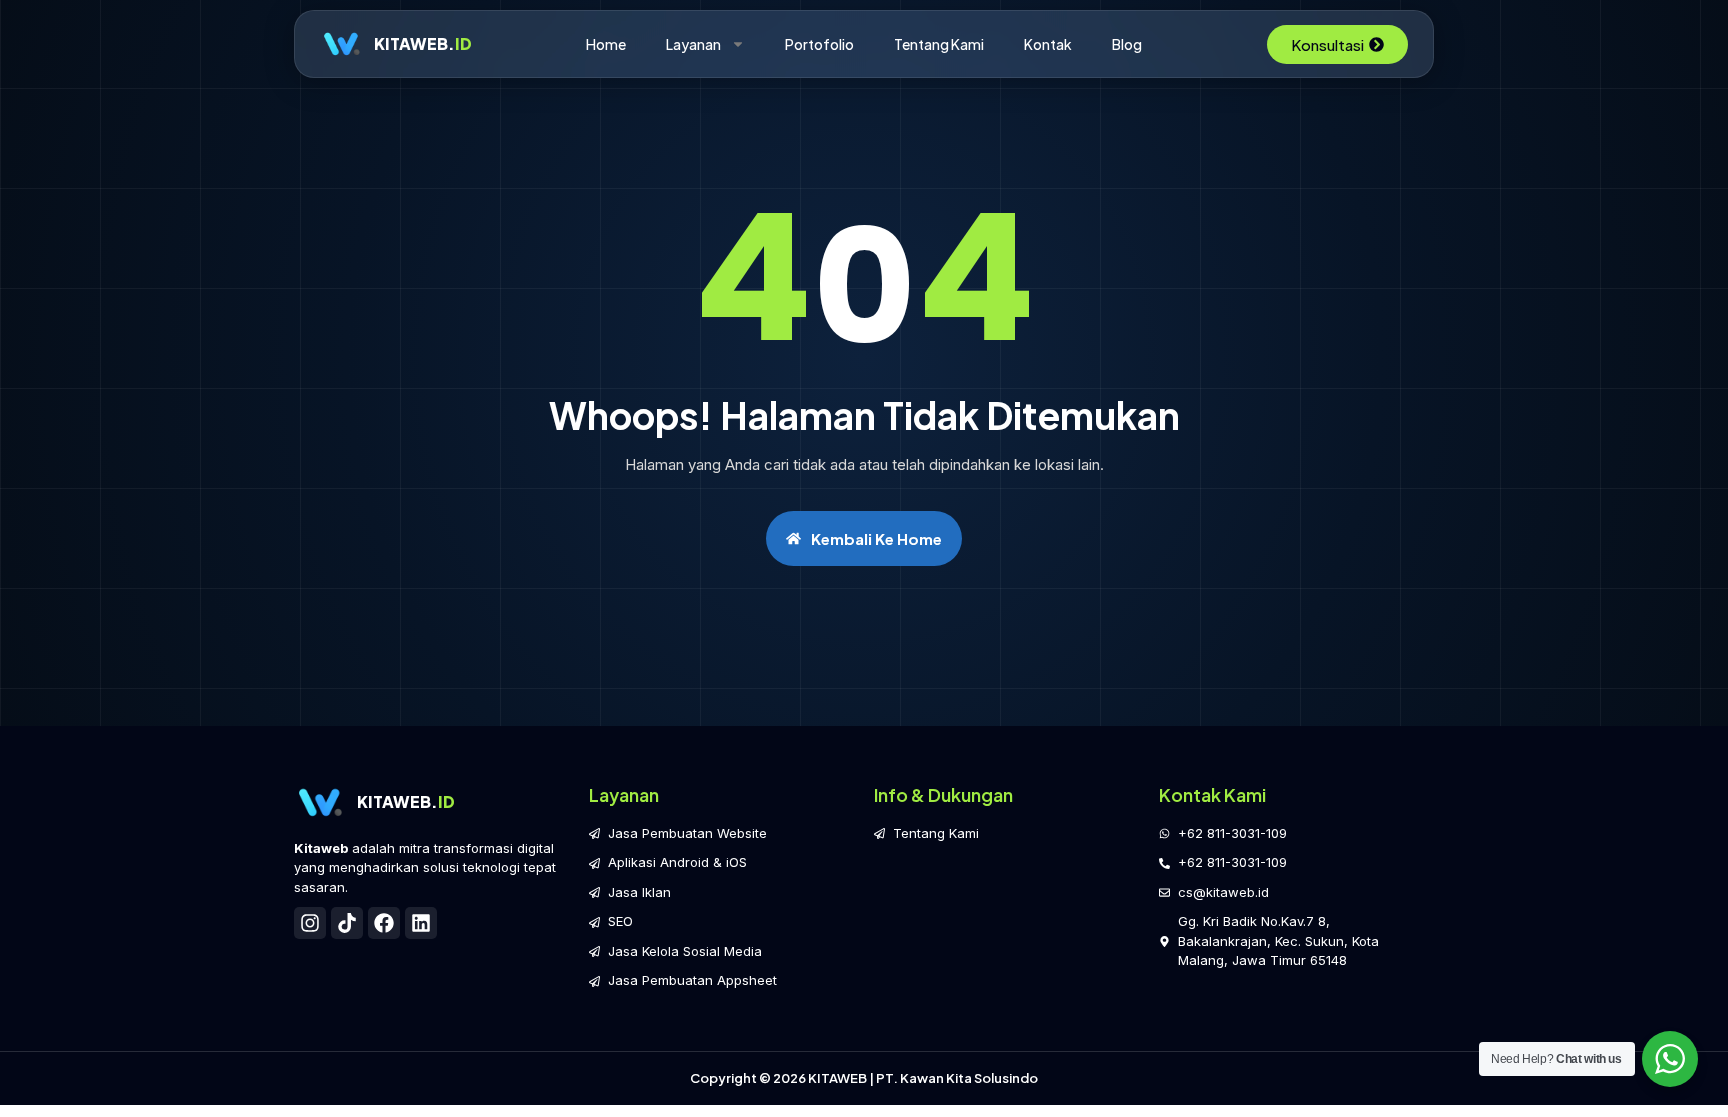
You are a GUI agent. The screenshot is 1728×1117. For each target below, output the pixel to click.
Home (606, 44)
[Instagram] (310, 923)
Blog (1127, 44)
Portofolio (819, 44)
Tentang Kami (939, 44)
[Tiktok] (347, 923)
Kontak (1048, 44)
